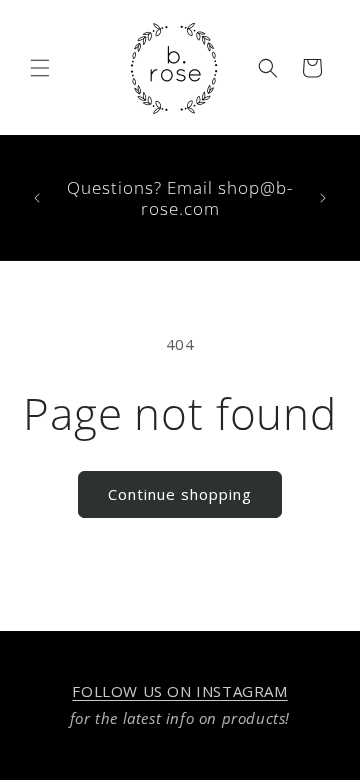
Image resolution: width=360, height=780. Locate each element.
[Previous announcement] (37, 198)
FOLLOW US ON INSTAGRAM (179, 691)
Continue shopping (180, 494)
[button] (40, 68)
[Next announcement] (323, 198)
